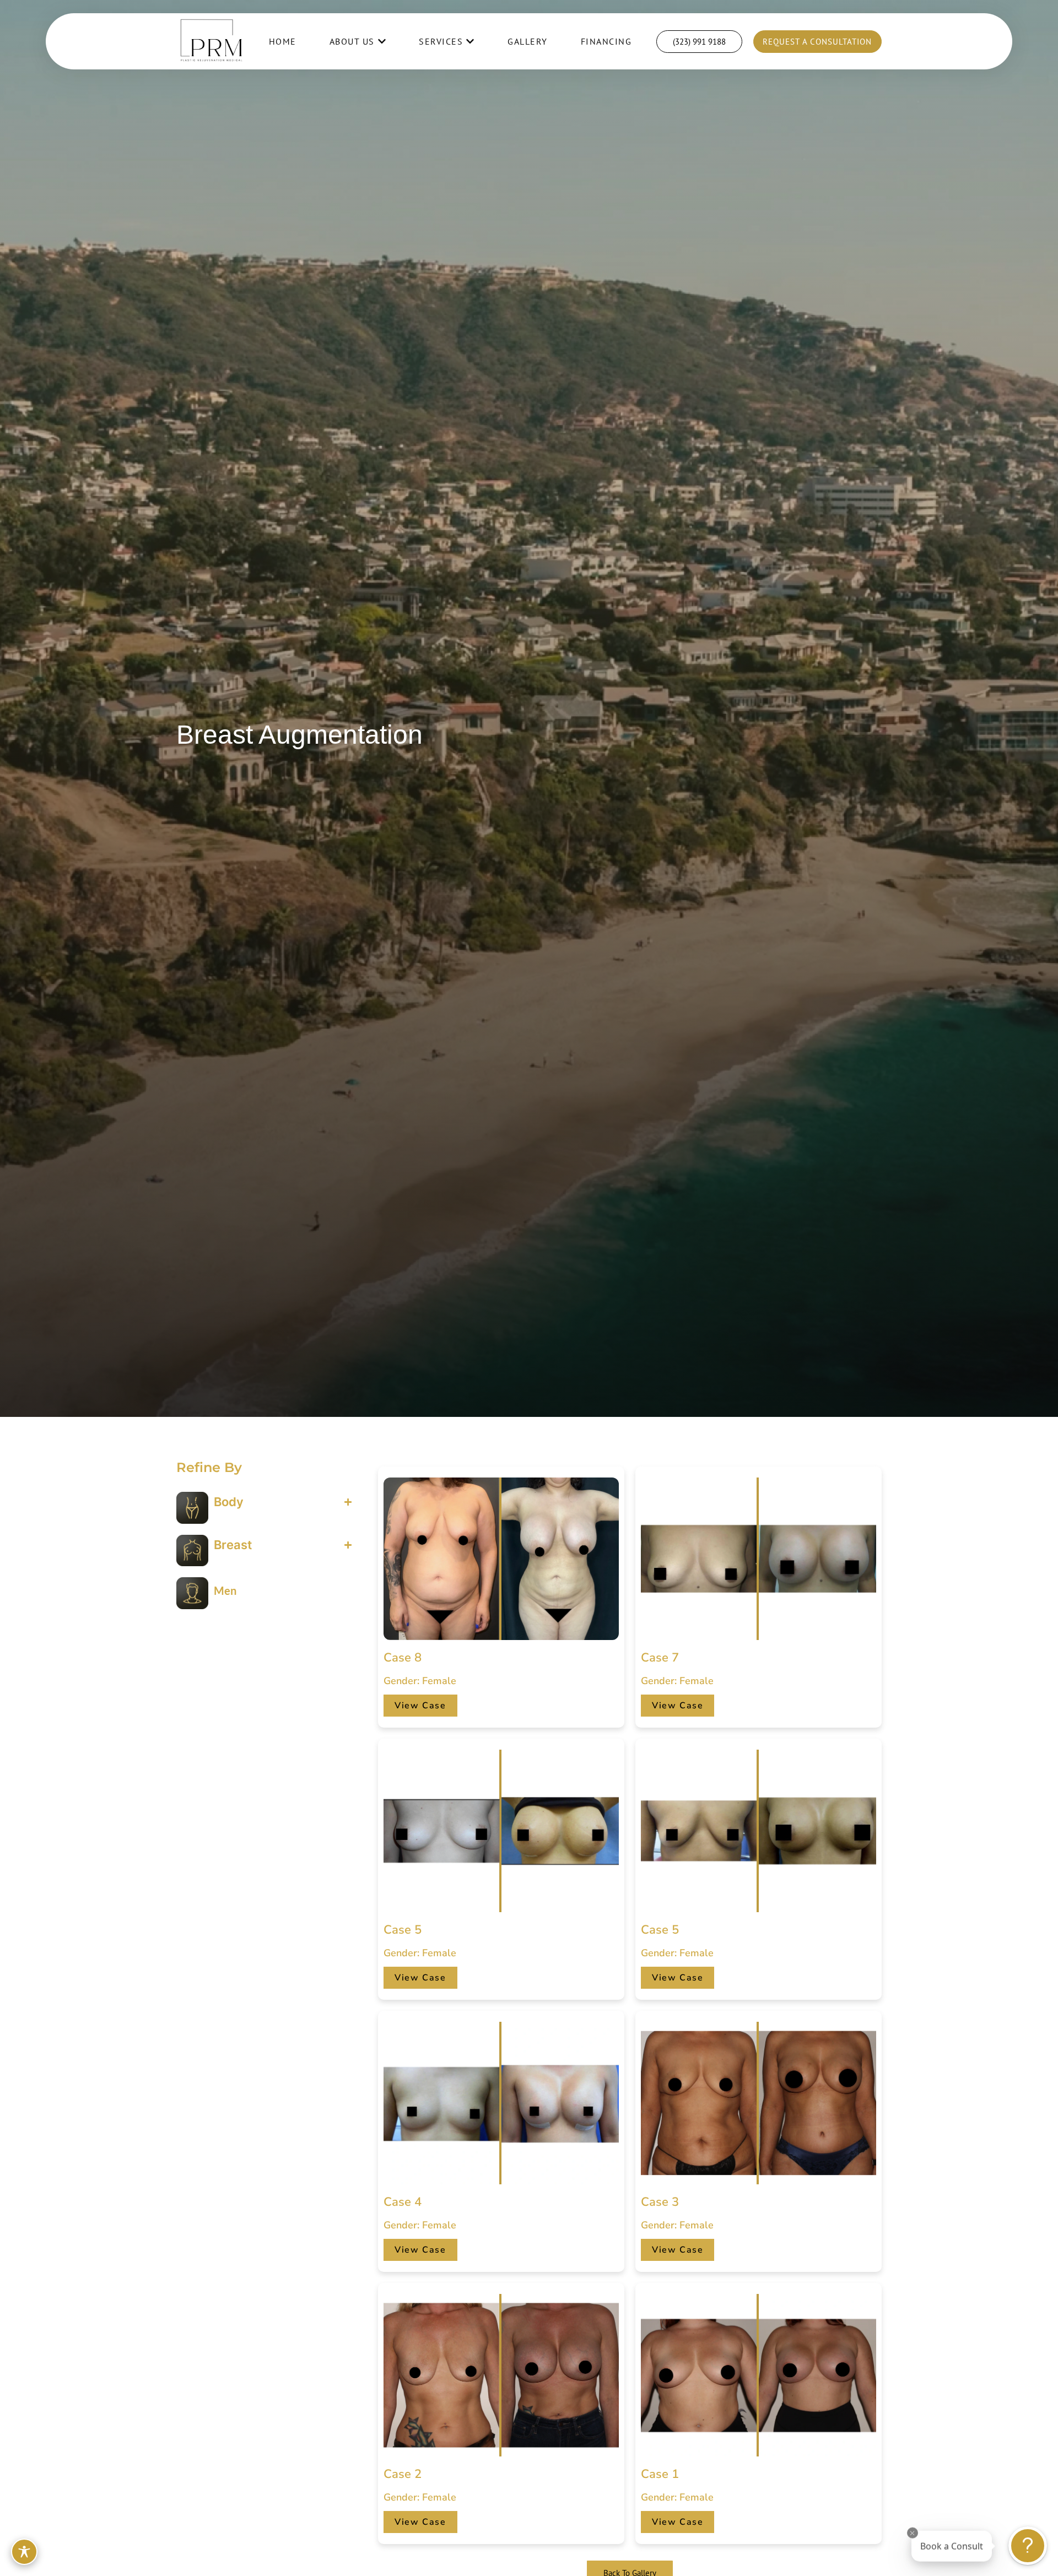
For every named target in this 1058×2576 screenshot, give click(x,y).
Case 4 (403, 2202)
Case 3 (660, 2202)
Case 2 (403, 2474)
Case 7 (660, 1658)
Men (225, 1590)
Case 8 (403, 1658)
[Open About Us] (382, 41)
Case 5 (403, 1930)
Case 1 (660, 2474)
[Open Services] (470, 41)
